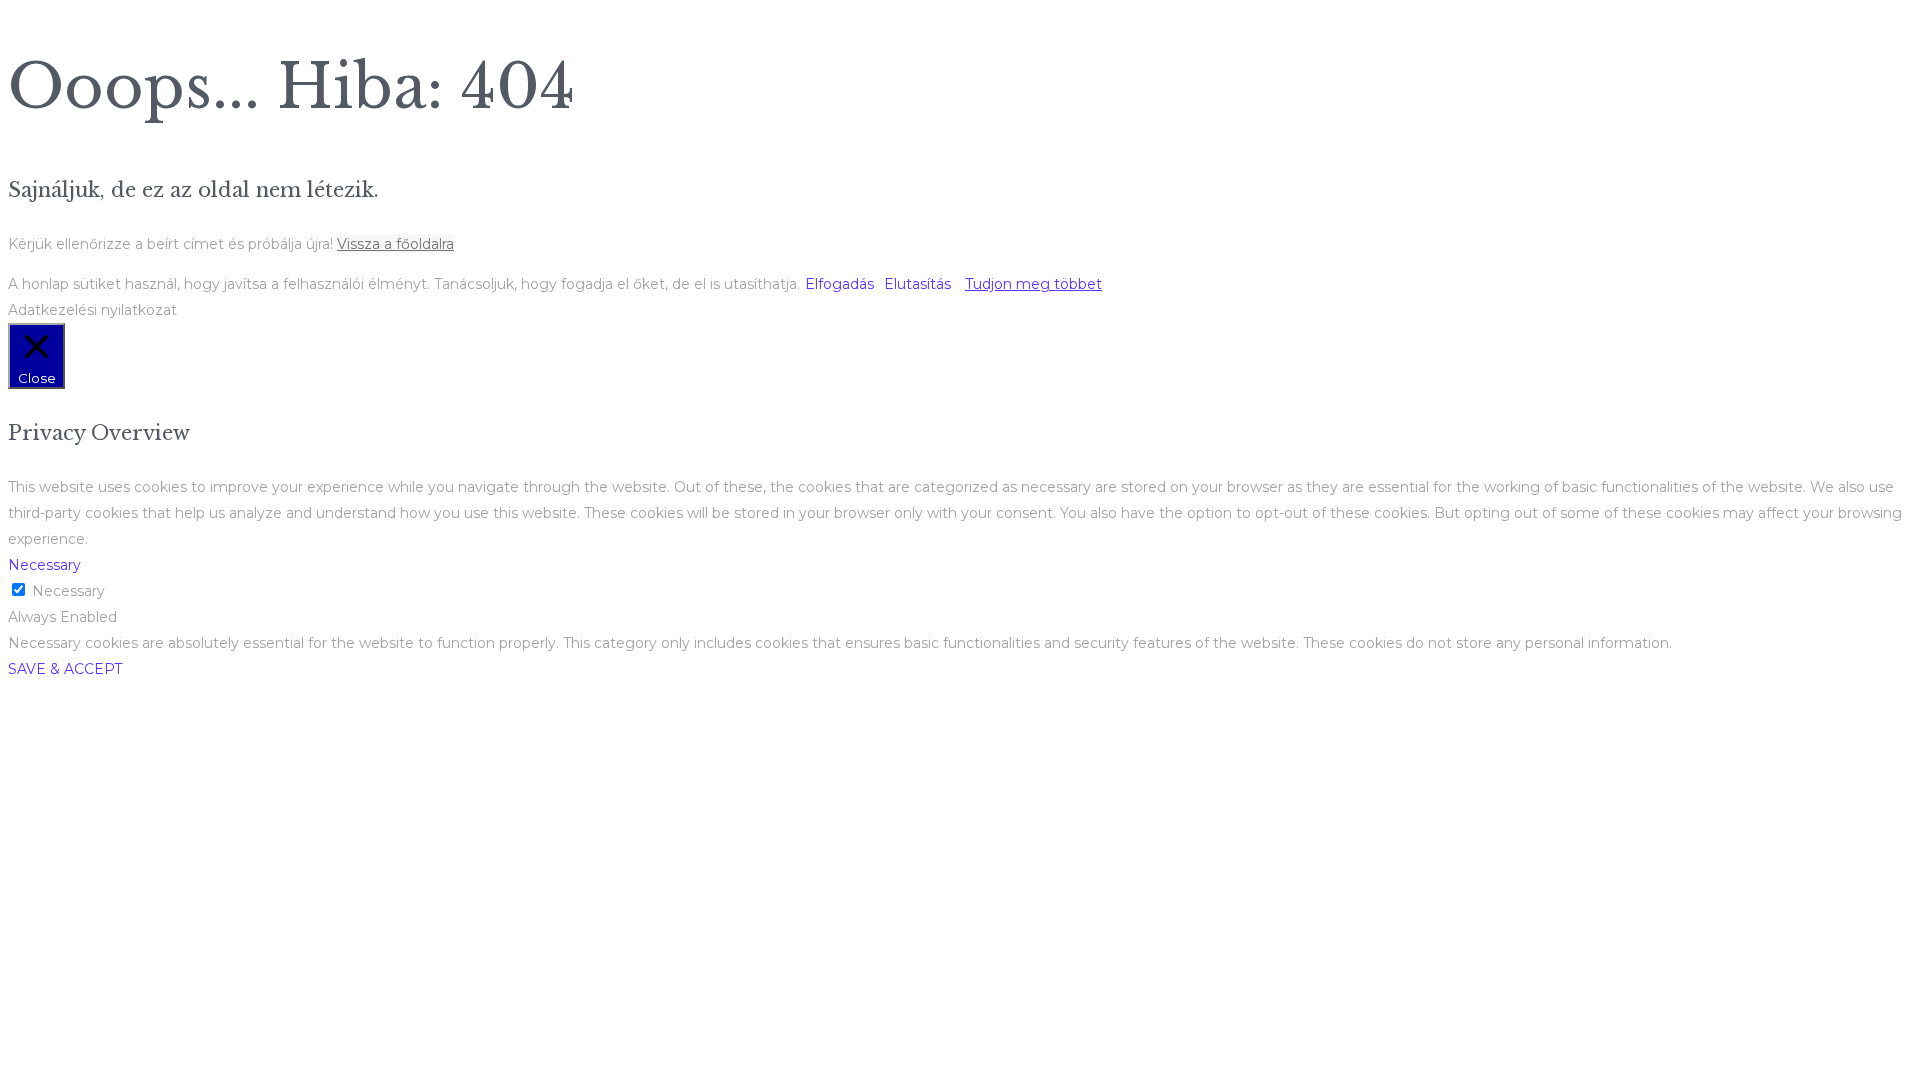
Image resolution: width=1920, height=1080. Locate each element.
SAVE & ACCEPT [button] (65, 669)
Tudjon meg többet (1033, 284)
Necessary (68, 591)
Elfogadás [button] (839, 284)
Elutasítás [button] (917, 284)
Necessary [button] (44, 565)
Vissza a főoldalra (395, 244)
